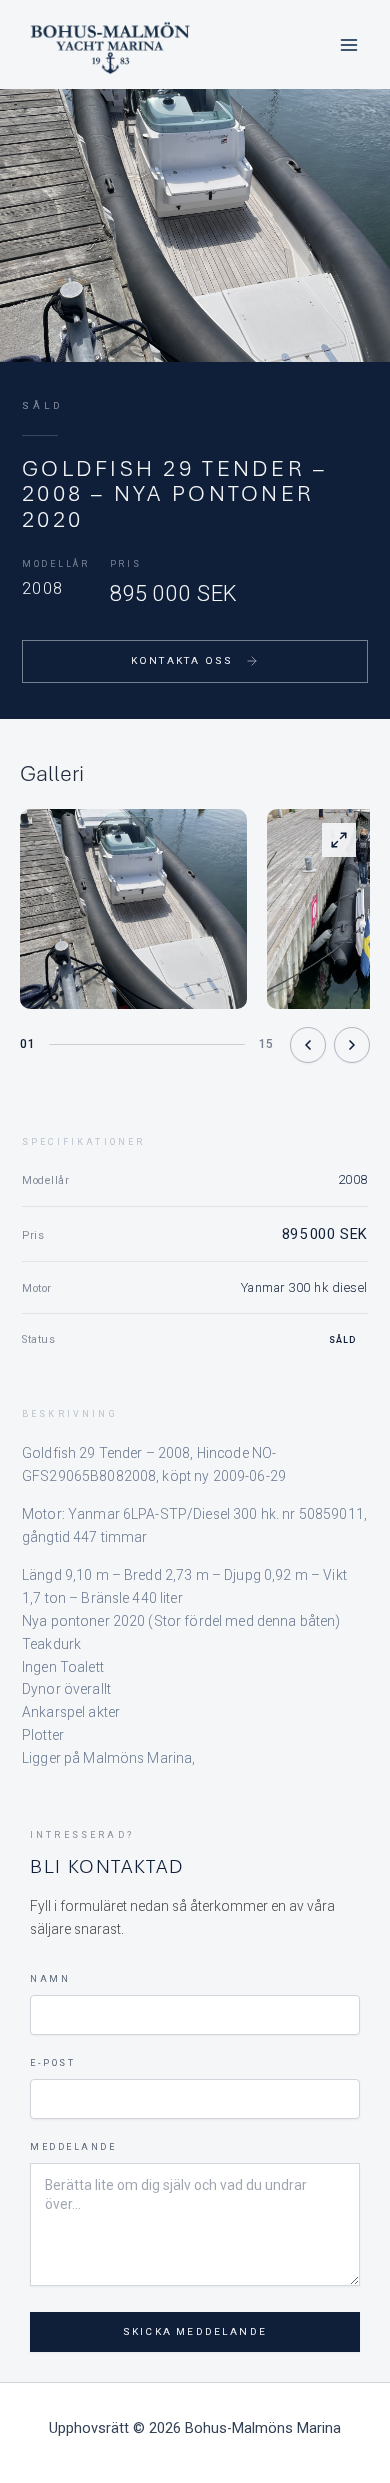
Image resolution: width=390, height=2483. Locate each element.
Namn (50, 1979)
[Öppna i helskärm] (339, 840)
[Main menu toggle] (349, 45)
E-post (52, 2063)
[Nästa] (352, 1045)
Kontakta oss (182, 660)
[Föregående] (308, 1045)
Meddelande (73, 2147)
